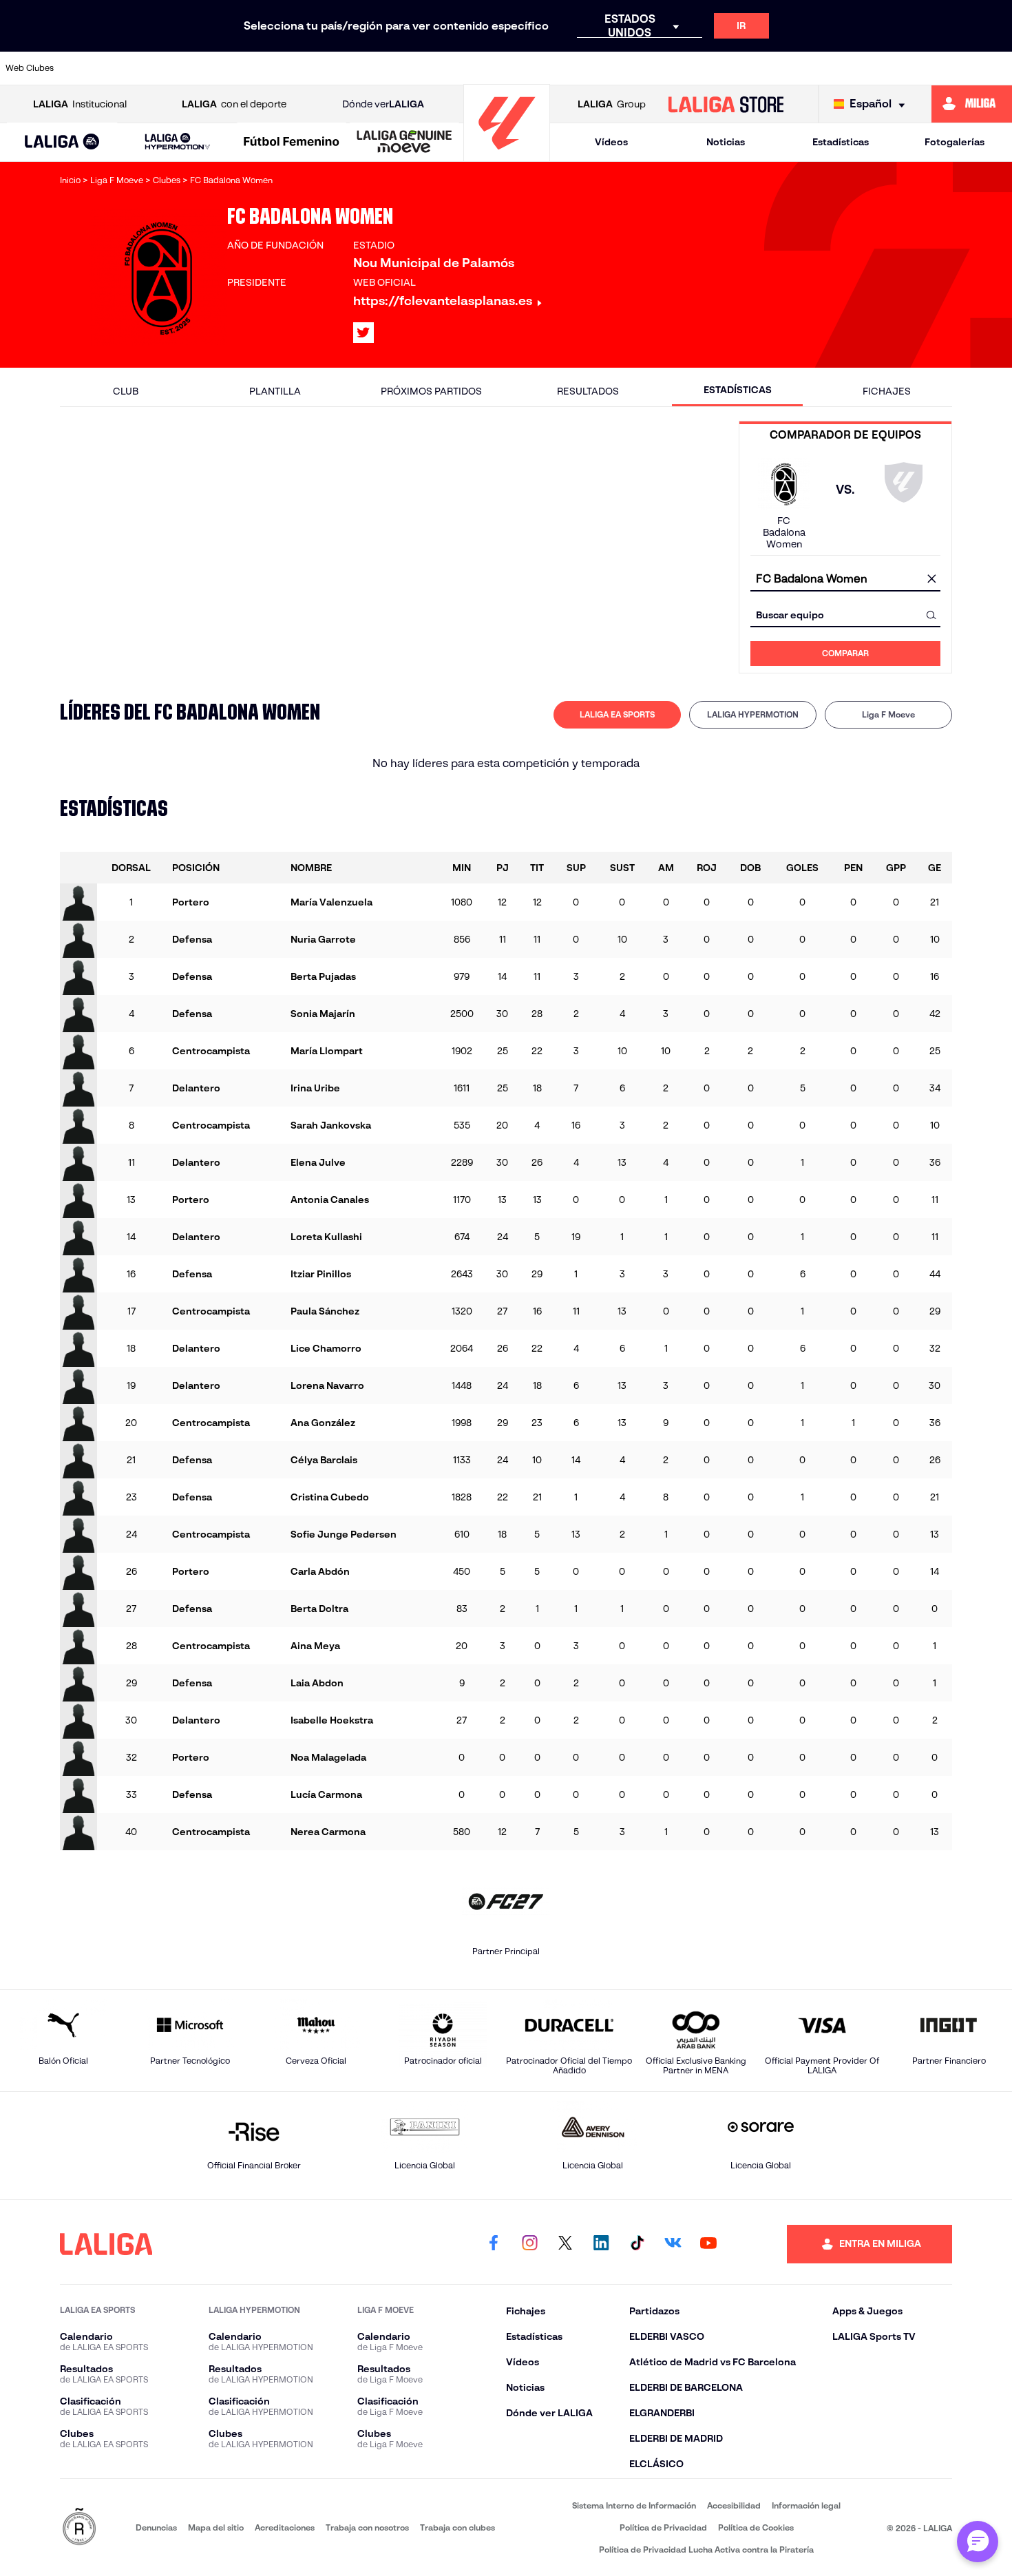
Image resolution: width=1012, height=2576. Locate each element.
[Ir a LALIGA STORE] (726, 104)
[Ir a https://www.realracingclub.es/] (567, 68)
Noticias (726, 142)
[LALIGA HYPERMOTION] (178, 142)
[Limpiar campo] (931, 579)
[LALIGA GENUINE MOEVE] (404, 143)
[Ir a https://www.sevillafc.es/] (901, 68)
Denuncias (156, 2527)
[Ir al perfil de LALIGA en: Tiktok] (637, 2244)
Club (126, 391)
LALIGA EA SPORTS (617, 714)
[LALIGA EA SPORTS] (62, 143)
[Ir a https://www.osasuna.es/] (187, 68)
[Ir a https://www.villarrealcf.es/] (996, 68)
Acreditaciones (285, 2527)
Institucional (80, 104)
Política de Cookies (756, 2527)
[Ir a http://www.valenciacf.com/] (949, 68)
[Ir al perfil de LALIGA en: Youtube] (708, 2244)
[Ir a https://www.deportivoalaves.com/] (282, 68)
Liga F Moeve (888, 714)
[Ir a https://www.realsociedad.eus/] (853, 68)
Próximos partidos (431, 391)
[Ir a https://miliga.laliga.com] (972, 104)
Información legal (806, 2505)
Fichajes (887, 391)
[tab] (617, 715)
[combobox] (845, 579)
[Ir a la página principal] (507, 155)
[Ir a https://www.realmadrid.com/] (805, 68)
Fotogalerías (955, 142)
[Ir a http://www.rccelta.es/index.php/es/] (234, 68)
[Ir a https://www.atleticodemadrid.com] (138, 68)
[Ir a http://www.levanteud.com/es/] (472, 68)
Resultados (588, 391)
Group (612, 104)
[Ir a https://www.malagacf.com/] (520, 68)
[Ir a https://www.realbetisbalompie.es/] (758, 68)
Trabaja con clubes (457, 2527)
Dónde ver (383, 104)
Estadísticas (841, 142)
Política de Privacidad (663, 2527)
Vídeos (611, 142)
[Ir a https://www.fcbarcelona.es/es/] (377, 68)
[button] (62, 142)
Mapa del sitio (216, 2527)
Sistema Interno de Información (634, 2505)
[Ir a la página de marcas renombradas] (79, 2527)
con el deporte (234, 104)
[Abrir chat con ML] (978, 2542)
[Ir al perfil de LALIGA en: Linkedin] (601, 2244)
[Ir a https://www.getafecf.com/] (425, 68)
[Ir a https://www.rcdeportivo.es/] (663, 68)
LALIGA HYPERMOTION (753, 714)
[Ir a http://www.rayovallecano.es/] (615, 68)
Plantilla (275, 391)
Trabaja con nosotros (367, 2527)
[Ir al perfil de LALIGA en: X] (363, 333)
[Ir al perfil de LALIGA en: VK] (673, 2244)
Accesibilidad (734, 2505)
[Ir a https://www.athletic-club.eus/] (91, 68)
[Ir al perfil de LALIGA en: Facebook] (494, 2244)
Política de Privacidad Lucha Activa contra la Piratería (706, 2549)
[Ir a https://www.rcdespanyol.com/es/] (710, 68)
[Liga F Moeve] (292, 143)
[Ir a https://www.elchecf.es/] (329, 68)
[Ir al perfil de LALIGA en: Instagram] (529, 2244)
